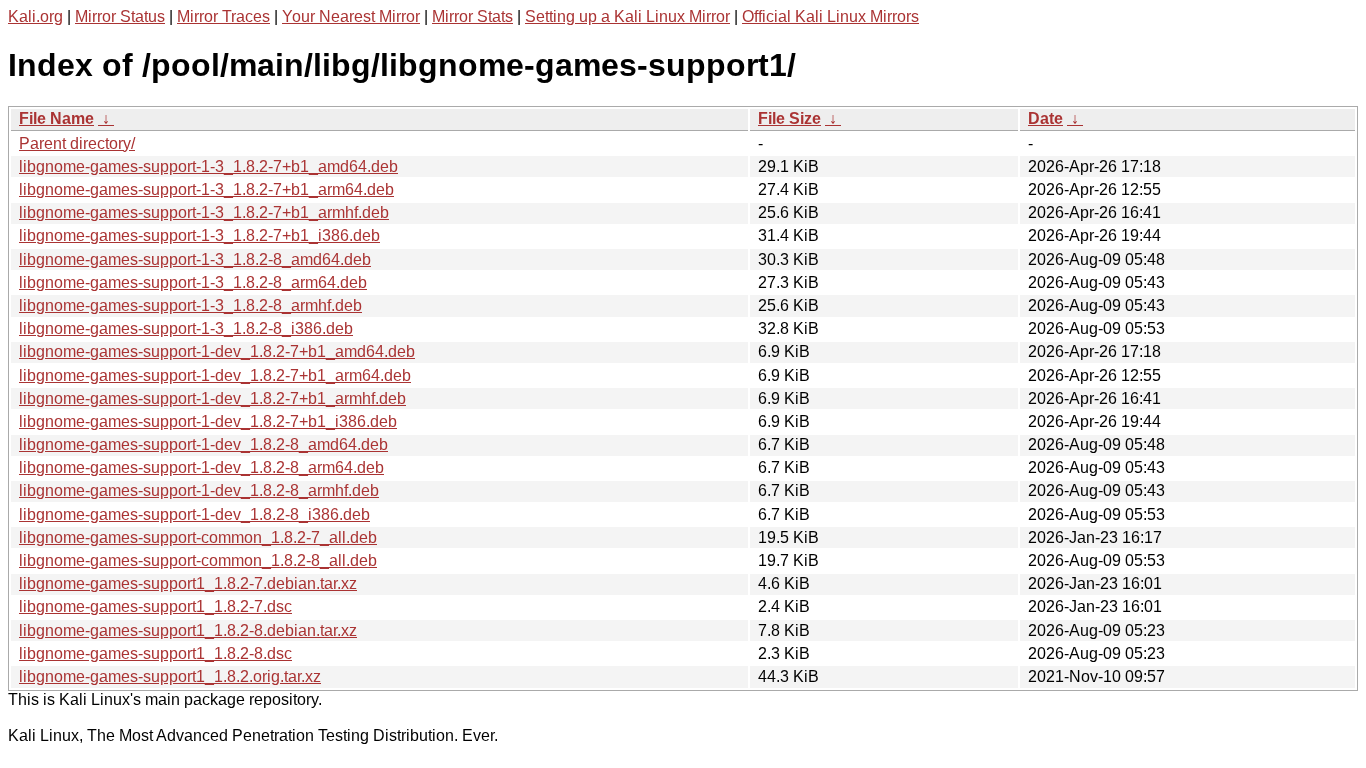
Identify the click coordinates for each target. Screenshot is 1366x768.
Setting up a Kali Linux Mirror (627, 16)
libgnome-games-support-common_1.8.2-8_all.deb (198, 560)
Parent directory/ (77, 143)
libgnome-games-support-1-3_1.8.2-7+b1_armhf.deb (204, 212)
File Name (56, 118)
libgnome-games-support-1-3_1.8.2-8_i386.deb (186, 328)
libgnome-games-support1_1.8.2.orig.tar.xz (170, 676)
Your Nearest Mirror (351, 16)
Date (1045, 118)
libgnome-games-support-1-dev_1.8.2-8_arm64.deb (201, 467)
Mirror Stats (472, 16)
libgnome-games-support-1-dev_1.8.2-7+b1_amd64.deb (217, 351)
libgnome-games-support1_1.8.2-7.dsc (155, 606)
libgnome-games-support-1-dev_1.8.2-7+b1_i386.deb (208, 421)
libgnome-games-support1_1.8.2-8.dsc (155, 653)
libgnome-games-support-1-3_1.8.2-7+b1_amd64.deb (208, 166)
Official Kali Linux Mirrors (830, 16)
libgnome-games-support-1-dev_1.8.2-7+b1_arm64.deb (215, 375)
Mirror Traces (223, 16)
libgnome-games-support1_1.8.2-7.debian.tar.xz (188, 583)
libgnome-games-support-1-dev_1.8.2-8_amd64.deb (203, 444)
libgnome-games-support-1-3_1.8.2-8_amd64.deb (195, 259)
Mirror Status (120, 16)
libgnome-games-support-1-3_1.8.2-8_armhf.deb (190, 305)
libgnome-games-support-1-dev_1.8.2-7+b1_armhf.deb (212, 398)
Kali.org (35, 16)
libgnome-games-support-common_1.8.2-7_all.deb (198, 537)
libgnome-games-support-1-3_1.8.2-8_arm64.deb (193, 282)
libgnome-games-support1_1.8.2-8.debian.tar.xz (188, 630)
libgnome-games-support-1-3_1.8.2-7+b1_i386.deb (199, 235)
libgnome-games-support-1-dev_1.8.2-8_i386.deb (194, 514)
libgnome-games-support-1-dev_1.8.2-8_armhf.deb (199, 490)
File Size (789, 118)
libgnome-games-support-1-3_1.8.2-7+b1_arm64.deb (206, 189)
